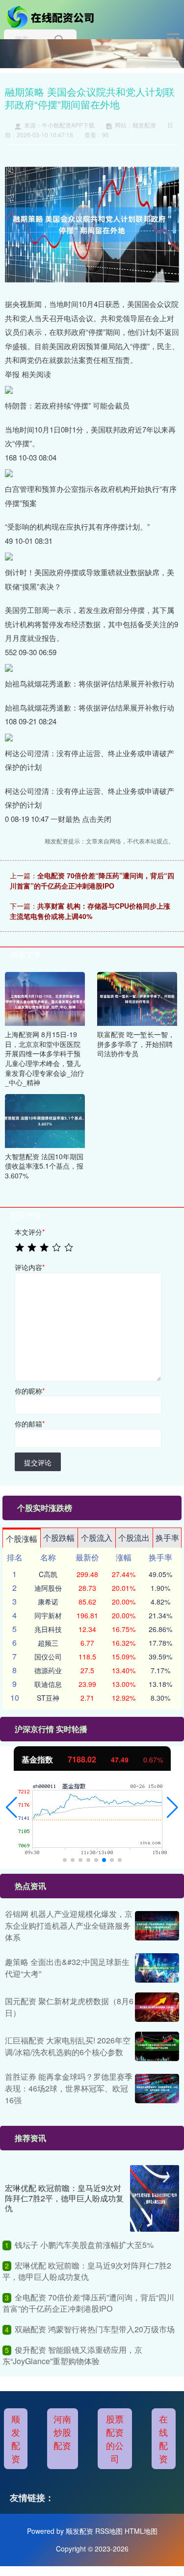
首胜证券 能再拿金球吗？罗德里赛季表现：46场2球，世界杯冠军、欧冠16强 (69, 2088)
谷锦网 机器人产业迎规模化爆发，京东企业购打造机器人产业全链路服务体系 (69, 1926)
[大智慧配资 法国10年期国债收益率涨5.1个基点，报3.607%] (45, 1120)
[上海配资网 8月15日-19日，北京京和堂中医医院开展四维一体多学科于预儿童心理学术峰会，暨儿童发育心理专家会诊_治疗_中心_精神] (45, 998)
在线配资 (163, 2438)
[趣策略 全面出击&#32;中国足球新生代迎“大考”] (157, 1968)
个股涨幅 (22, 1539)
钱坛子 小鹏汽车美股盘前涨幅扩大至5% (84, 2245)
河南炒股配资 (62, 2432)
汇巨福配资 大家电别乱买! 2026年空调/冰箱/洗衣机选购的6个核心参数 (68, 2046)
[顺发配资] (52, 16)
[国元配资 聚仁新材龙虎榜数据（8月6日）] (157, 2007)
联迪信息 (48, 1684)
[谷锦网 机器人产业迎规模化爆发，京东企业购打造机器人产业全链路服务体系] (157, 1926)
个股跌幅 (59, 1538)
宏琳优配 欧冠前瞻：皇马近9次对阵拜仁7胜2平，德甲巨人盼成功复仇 (64, 2198)
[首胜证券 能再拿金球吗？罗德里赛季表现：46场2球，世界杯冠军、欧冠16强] (157, 2089)
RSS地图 (109, 2531)
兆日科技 (48, 1629)
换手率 (167, 1538)
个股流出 (134, 1538)
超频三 (48, 1643)
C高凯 (48, 1574)
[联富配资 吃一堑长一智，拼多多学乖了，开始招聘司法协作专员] (137, 998)
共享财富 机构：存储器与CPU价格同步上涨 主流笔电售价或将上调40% (90, 911)
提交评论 (38, 1462)
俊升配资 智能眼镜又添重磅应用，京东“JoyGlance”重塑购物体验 (72, 2355)
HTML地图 (141, 2531)
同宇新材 (48, 1615)
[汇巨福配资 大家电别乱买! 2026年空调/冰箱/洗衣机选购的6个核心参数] (157, 2046)
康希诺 (48, 1602)
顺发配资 (16, 2438)
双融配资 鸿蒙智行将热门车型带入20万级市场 (95, 2329)
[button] (12, 1808)
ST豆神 (48, 1698)
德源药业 (48, 1670)
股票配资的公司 (115, 2438)
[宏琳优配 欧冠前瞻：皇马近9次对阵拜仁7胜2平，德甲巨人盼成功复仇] (155, 2198)
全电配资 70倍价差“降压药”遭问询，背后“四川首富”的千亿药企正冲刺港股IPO (92, 880)
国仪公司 (48, 1657)
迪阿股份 (48, 1588)
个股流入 (97, 1538)
